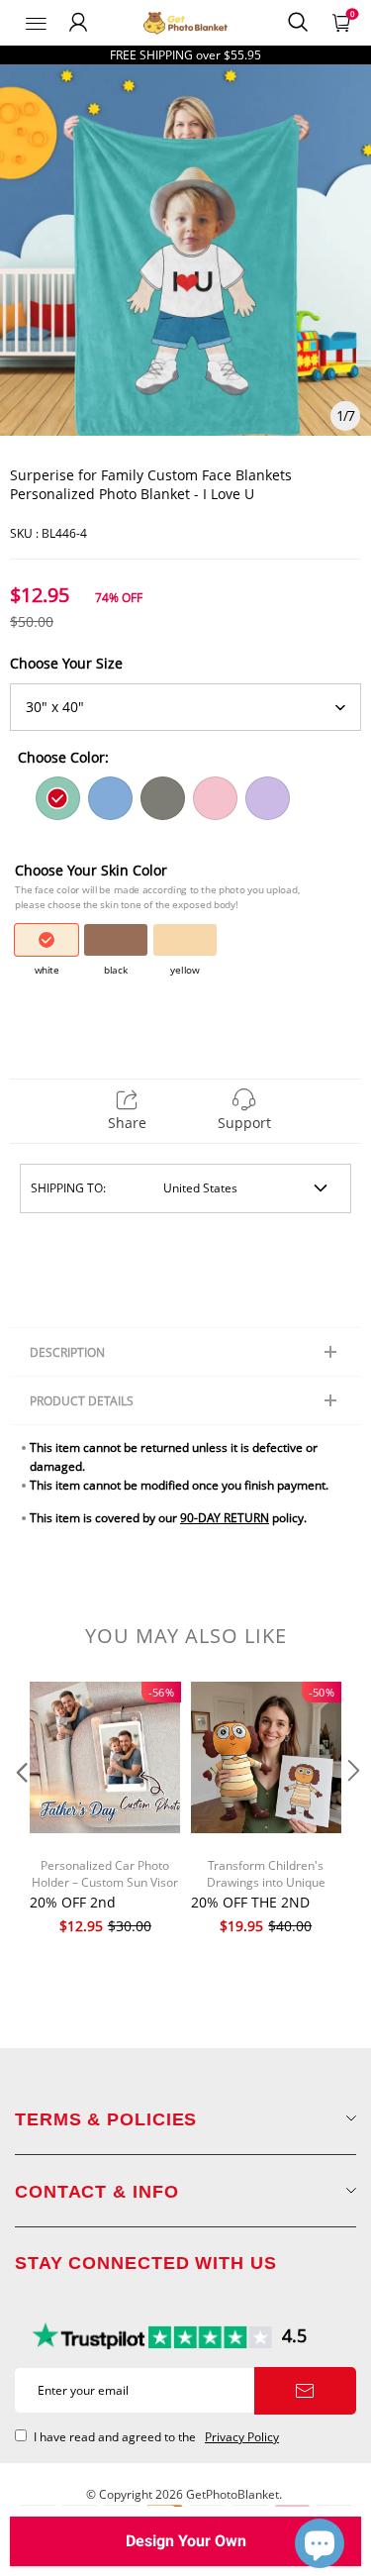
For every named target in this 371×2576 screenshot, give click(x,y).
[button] (20, 1810)
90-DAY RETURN (225, 1518)
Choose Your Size (66, 663)
